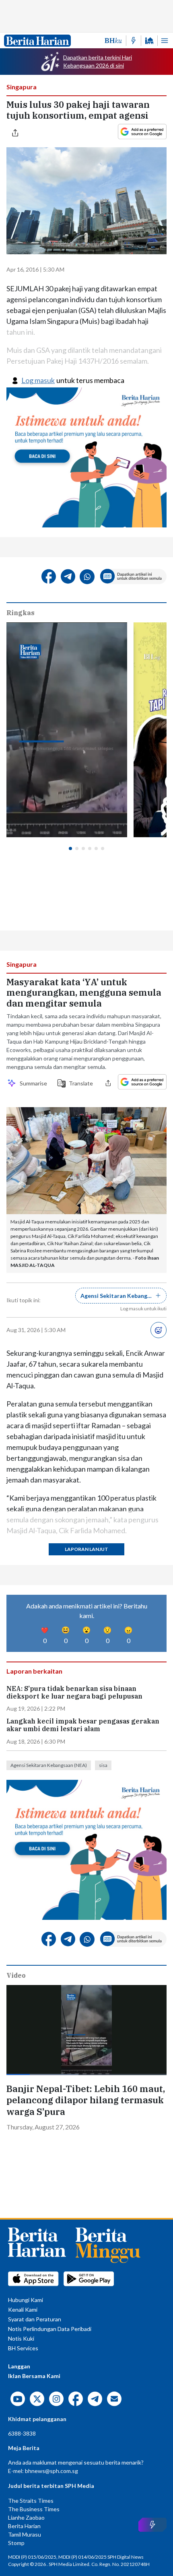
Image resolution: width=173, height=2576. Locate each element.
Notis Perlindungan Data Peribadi (50, 2329)
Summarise (33, 1083)
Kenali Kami (23, 2309)
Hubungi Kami (26, 2300)
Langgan (19, 2366)
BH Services (23, 2348)
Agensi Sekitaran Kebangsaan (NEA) (49, 1765)
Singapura (22, 87)
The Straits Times (31, 2501)
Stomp (16, 2543)
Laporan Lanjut (86, 1549)
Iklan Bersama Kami (34, 2376)
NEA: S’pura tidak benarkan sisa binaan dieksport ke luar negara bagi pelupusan (74, 1693)
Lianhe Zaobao (26, 2517)
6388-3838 (22, 2433)
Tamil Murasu (25, 2534)
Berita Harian (24, 2526)
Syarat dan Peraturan (35, 2319)
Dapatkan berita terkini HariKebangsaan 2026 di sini (98, 61)
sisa (103, 1765)
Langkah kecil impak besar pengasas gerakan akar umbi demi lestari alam (83, 1725)
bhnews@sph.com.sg (51, 2471)
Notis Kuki (21, 2338)
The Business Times (34, 2509)
